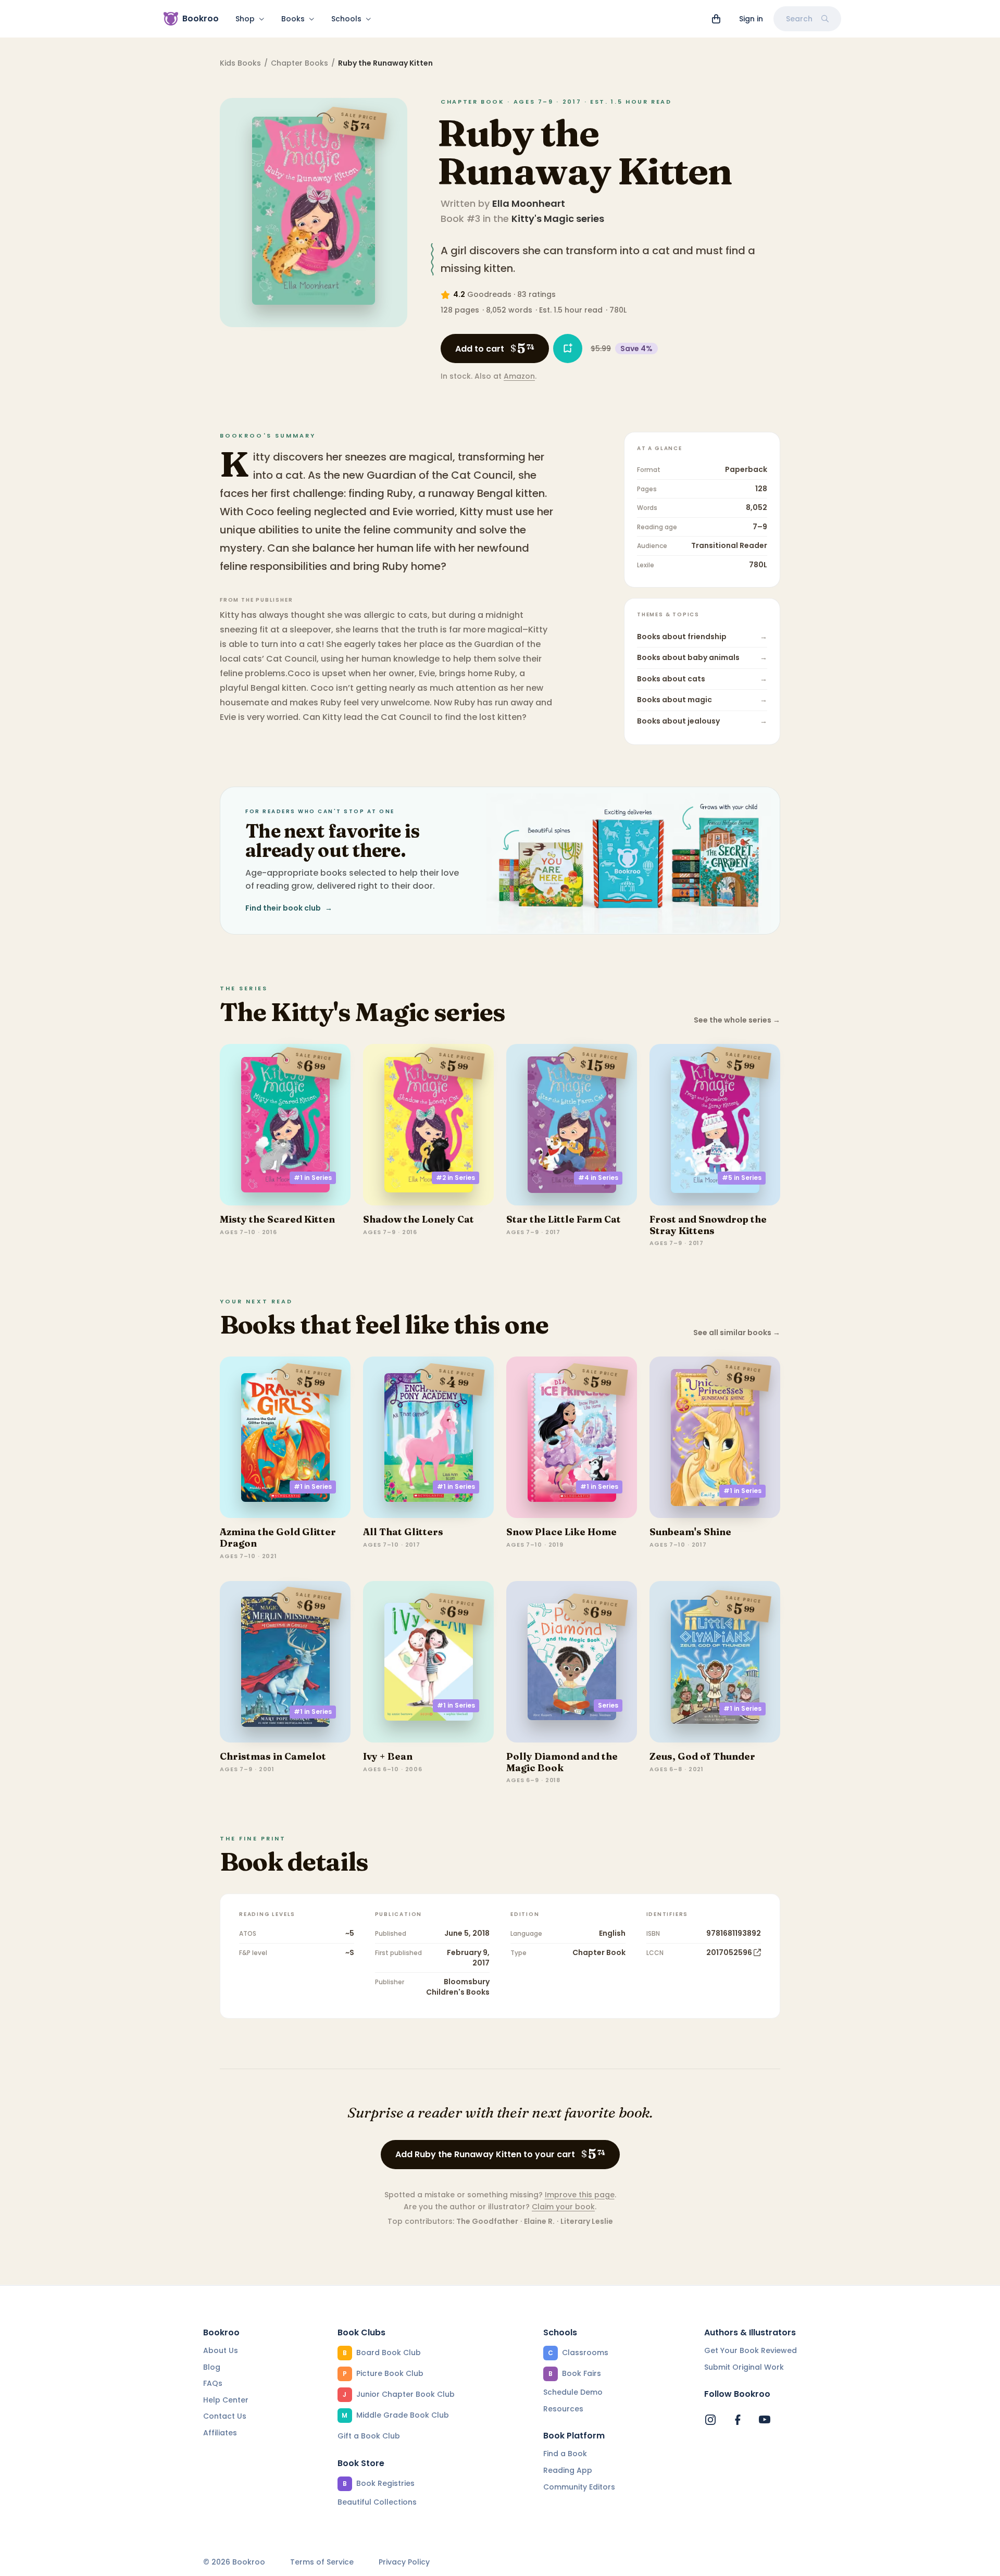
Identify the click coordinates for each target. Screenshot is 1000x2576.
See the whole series (737, 1020)
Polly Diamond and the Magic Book (562, 1762)
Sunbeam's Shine (690, 1532)
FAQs (213, 2383)
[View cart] (716, 19)
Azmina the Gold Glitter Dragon (278, 1538)
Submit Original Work (744, 2367)
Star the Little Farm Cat (564, 1219)
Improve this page (580, 2195)
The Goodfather (487, 2221)
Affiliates (220, 2433)
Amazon (519, 376)
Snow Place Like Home (561, 1532)
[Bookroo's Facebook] (737, 2420)
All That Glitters (403, 1532)
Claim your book (563, 2207)
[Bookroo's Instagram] (710, 2420)
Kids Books (240, 63)
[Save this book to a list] (568, 349)
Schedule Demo (573, 2392)
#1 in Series (313, 1178)
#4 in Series (598, 1178)
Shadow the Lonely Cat (418, 1219)
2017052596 (729, 1952)
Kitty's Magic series (558, 219)
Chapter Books (299, 63)
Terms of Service (322, 2562)
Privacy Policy (404, 2562)
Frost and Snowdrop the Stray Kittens (708, 1225)
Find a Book (565, 2454)
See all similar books (737, 1333)
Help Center (226, 2400)
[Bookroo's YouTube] (765, 2420)
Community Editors (579, 2487)
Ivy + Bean (388, 1756)
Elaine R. (539, 2221)
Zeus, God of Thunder (702, 1756)
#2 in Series (455, 1178)
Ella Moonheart (529, 203)
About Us (221, 2350)
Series (608, 1705)
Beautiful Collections (377, 2502)
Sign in (751, 19)
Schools (346, 19)
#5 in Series (742, 1178)
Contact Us (225, 2416)
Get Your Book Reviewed (751, 2350)
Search (799, 19)
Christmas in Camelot (273, 1756)
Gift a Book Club (369, 2436)
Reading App (568, 2470)
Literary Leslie (587, 2221)
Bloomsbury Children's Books (458, 1987)
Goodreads (489, 294)
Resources (563, 2409)
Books (293, 19)
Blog (212, 2367)
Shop (245, 19)
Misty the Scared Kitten (277, 1219)
